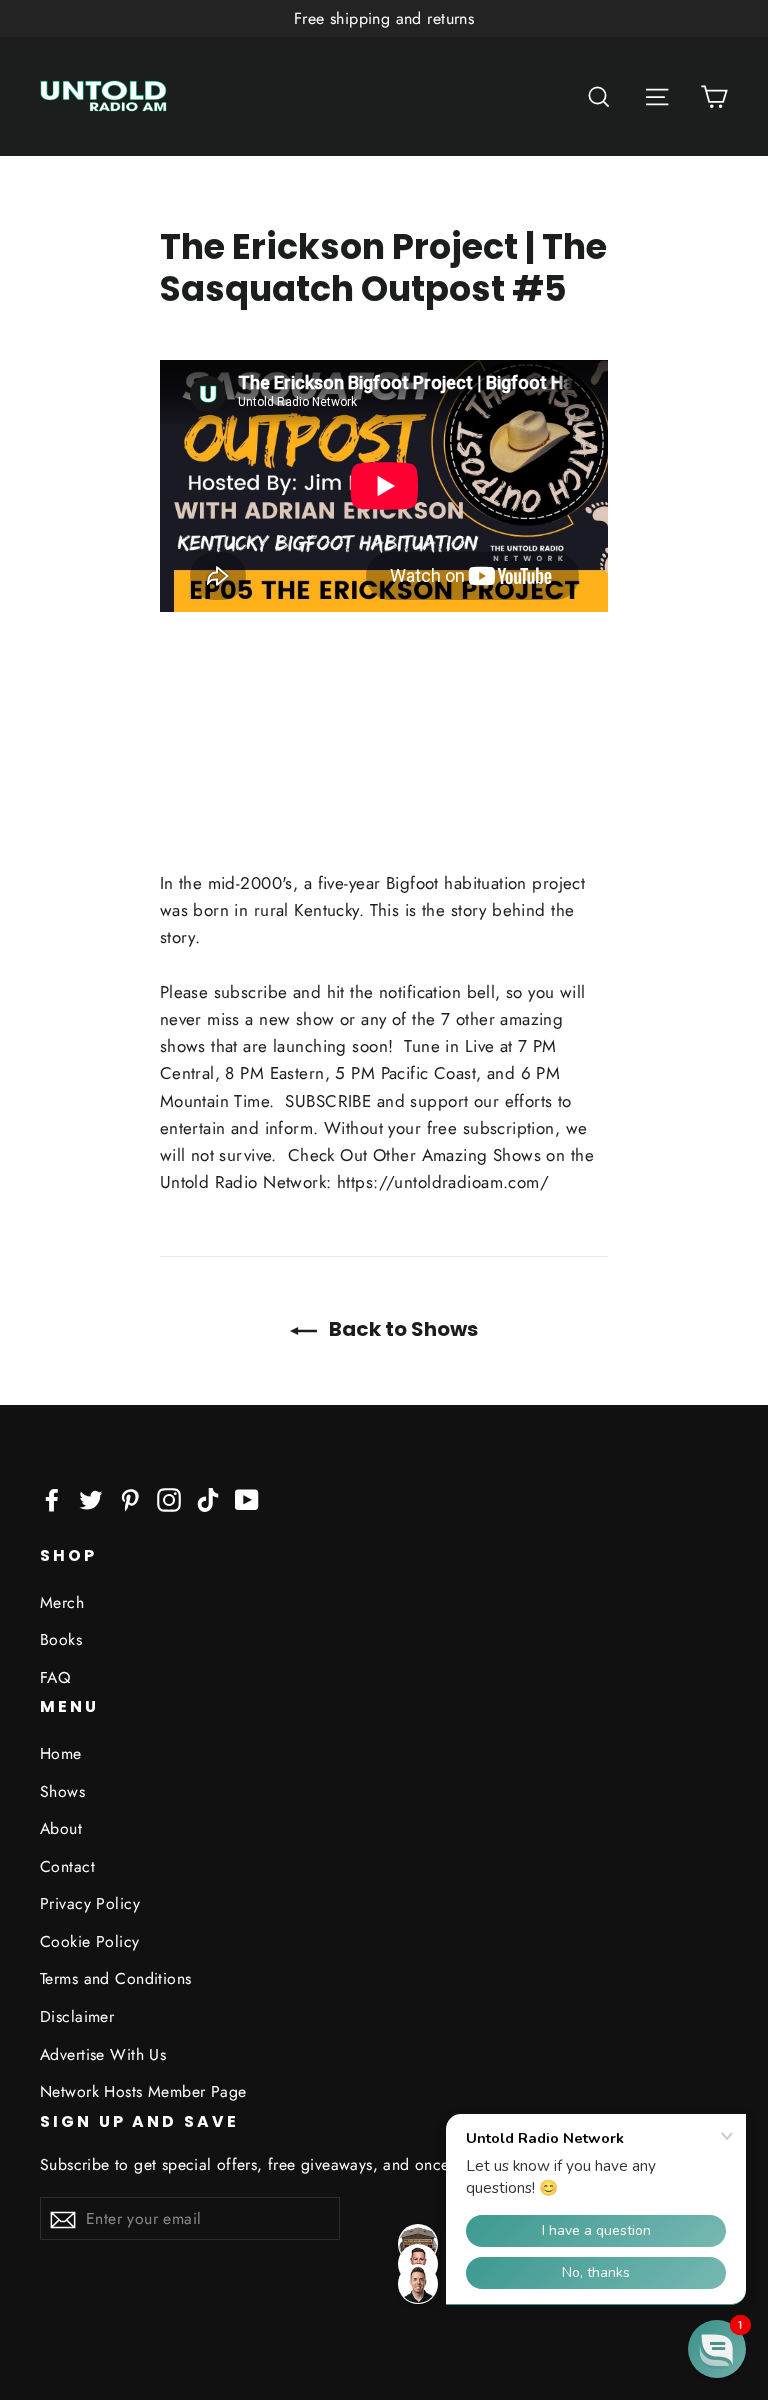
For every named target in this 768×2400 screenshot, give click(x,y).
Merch (62, 1602)
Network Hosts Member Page (143, 2091)
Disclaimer (77, 2016)
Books (61, 1639)
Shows (62, 1791)
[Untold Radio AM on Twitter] (91, 1498)
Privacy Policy (90, 1903)
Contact (67, 1866)
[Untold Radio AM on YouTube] (247, 1498)
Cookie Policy (90, 1941)
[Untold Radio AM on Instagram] (169, 1498)
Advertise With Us (103, 2054)
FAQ (55, 1677)
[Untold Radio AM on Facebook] (52, 1498)
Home (61, 1753)
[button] (717, 2349)
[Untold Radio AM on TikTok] (208, 1498)
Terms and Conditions (116, 1978)
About (61, 1828)
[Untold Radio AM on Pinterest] (130, 1498)
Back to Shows (401, 1329)
